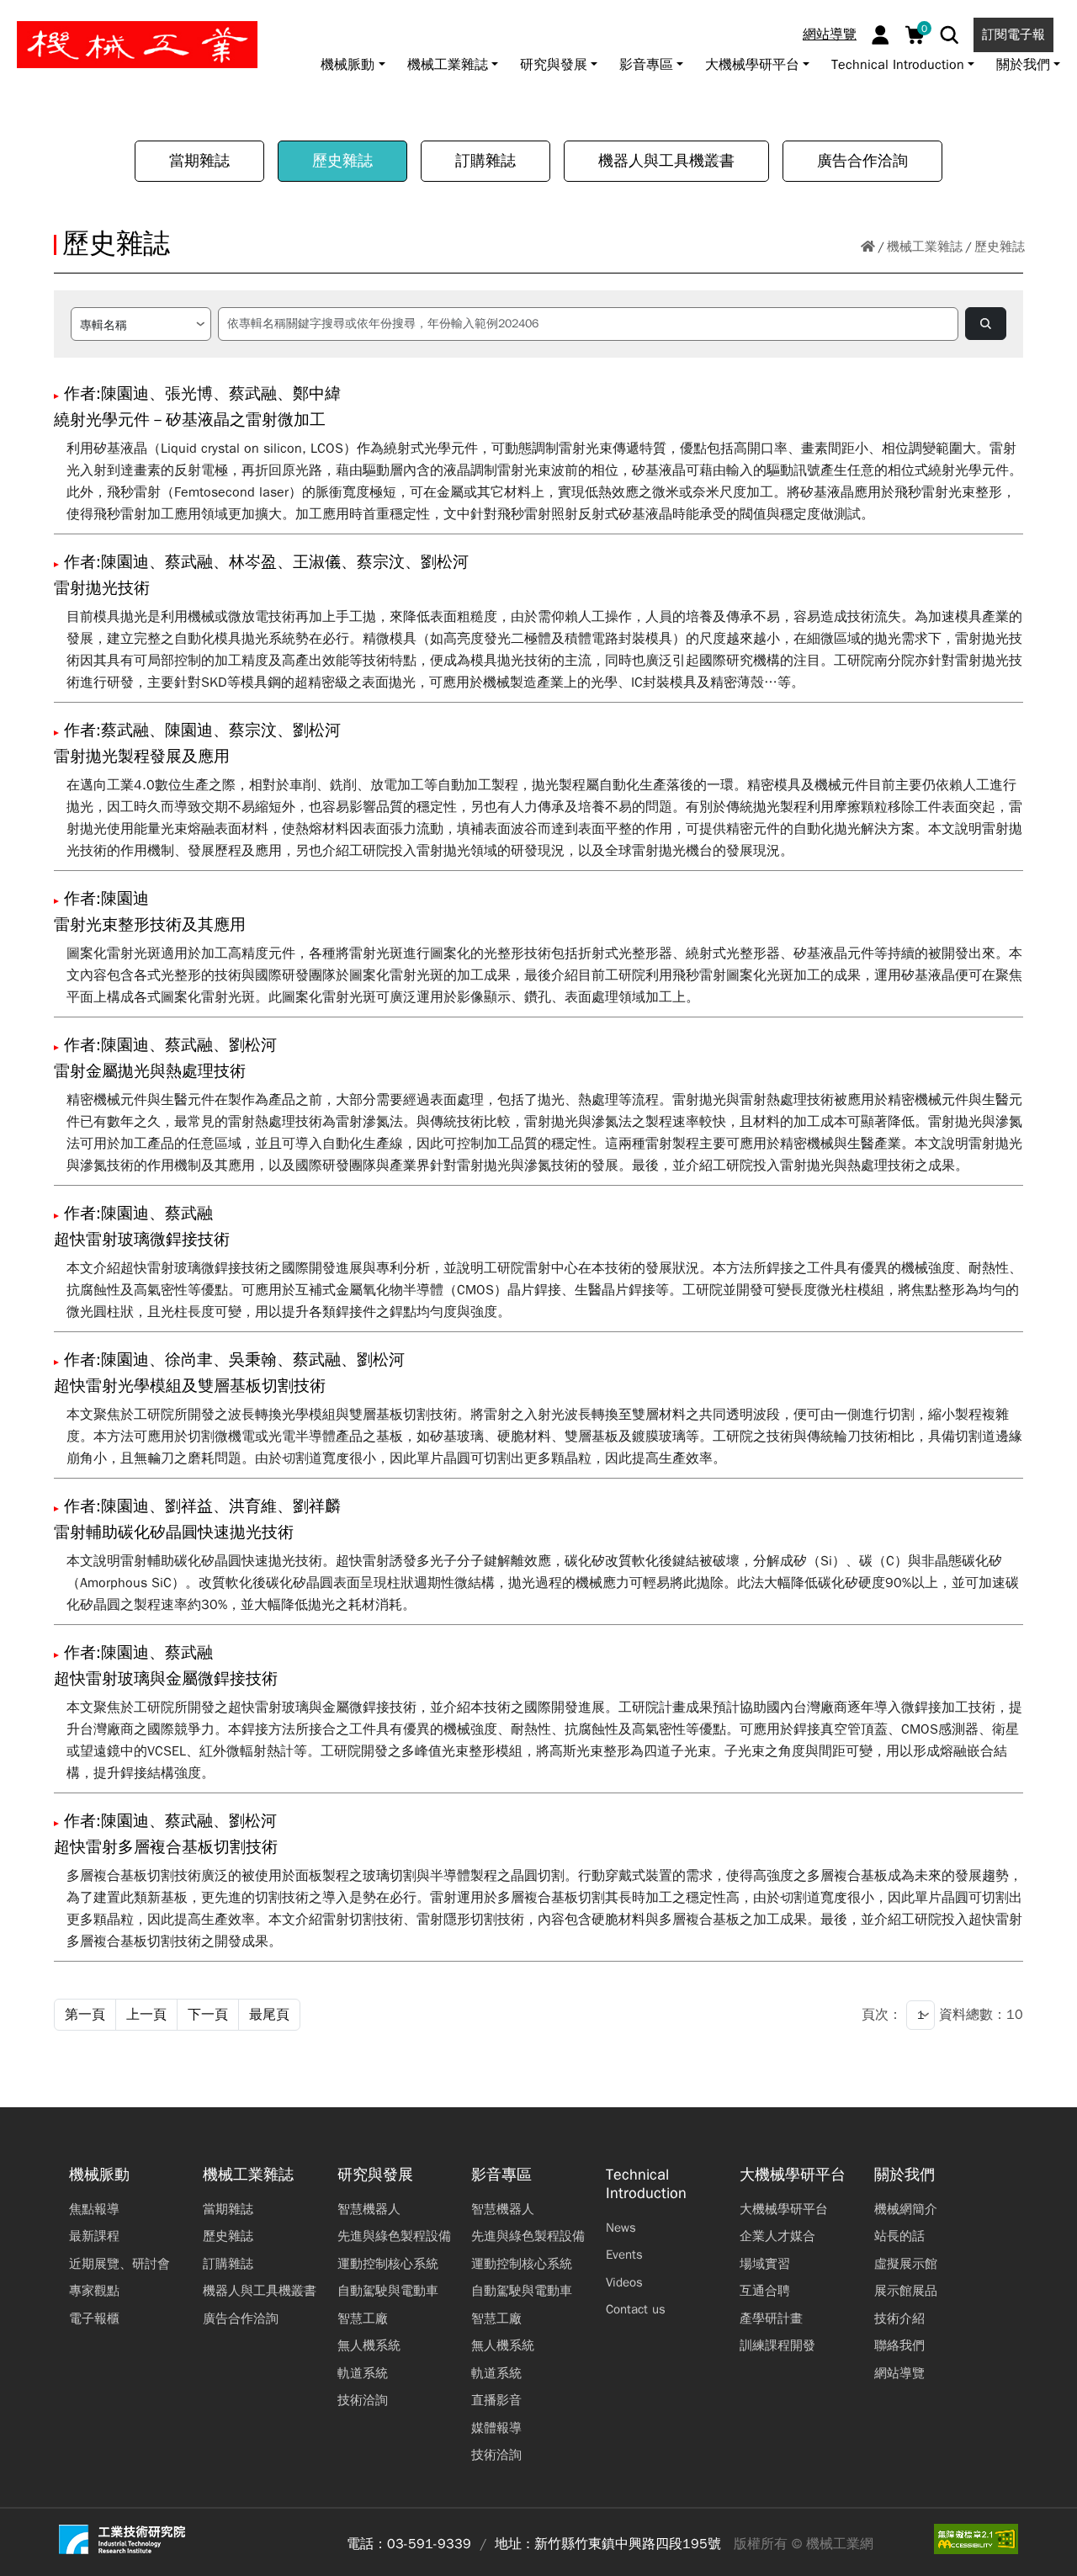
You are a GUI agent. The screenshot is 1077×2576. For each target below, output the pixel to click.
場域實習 (765, 2264)
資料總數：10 (981, 2015)
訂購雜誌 (485, 161)
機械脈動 (99, 2175)
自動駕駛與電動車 (388, 2291)
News (621, 2228)
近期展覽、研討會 (119, 2264)
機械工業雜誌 (925, 247)
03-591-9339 (429, 2544)
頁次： (882, 2015)
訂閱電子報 (1013, 35)
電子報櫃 (94, 2318)
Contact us (636, 2309)
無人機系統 (369, 2345)
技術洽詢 (363, 2400)
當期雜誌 (199, 161)
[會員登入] (881, 35)
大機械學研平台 (793, 2175)
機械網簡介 (906, 2209)
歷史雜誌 (342, 161)
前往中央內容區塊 (68, 19)
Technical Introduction (646, 2184)
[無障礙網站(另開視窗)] (976, 2539)
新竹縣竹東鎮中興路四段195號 (628, 2544)
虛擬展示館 (906, 2264)
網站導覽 (830, 35)
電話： (367, 2544)
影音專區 (501, 2175)
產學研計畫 (771, 2318)
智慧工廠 (363, 2318)
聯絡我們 (899, 2345)
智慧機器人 (369, 2209)
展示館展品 (906, 2291)
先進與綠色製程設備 (394, 2236)
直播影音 (496, 2400)
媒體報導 (496, 2428)
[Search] (950, 35)
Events (624, 2255)
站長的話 (899, 2236)
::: (21, 19)
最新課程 (94, 2236)
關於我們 (905, 2175)
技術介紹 (899, 2318)
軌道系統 (363, 2373)
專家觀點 (94, 2291)
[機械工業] (137, 45)
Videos (624, 2282)
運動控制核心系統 (388, 2264)
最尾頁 (269, 2015)
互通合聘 (765, 2291)
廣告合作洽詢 (862, 161)
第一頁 (85, 2015)
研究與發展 (375, 2175)
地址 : (512, 2544)
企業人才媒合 (777, 2236)
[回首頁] (868, 247)
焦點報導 (94, 2209)
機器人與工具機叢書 (666, 161)
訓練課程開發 (777, 2345)
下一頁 (208, 2015)
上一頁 (146, 2015)
